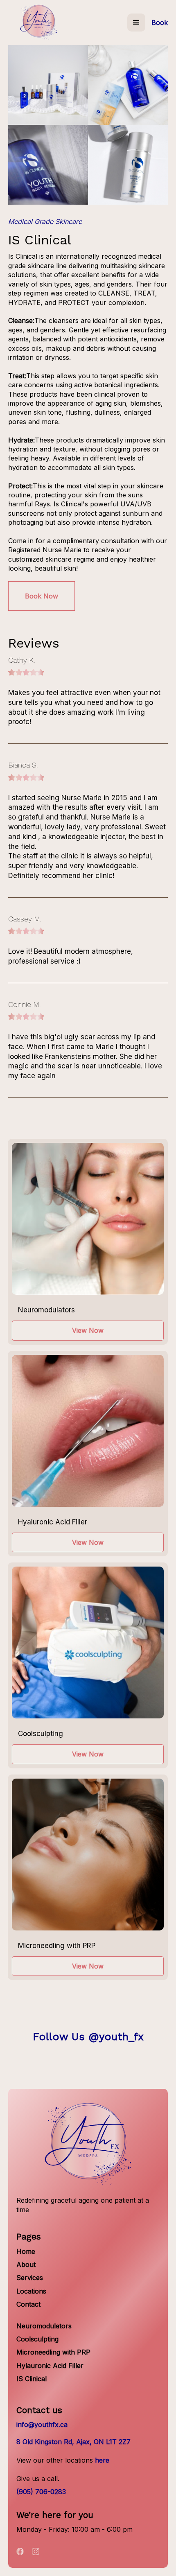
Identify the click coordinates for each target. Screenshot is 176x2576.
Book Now (42, 596)
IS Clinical (32, 2379)
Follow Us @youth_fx (88, 2036)
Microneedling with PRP (53, 2352)
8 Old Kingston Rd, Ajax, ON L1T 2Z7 (73, 2442)
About (26, 2264)
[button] (136, 23)
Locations (31, 2291)
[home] (39, 23)
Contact (28, 2304)
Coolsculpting (37, 2339)
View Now (88, 1330)
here (102, 2460)
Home (26, 2251)
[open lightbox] (48, 85)
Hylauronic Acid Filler (50, 2366)
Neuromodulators (44, 2326)
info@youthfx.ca (42, 2425)
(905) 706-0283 (41, 2492)
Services (30, 2278)
